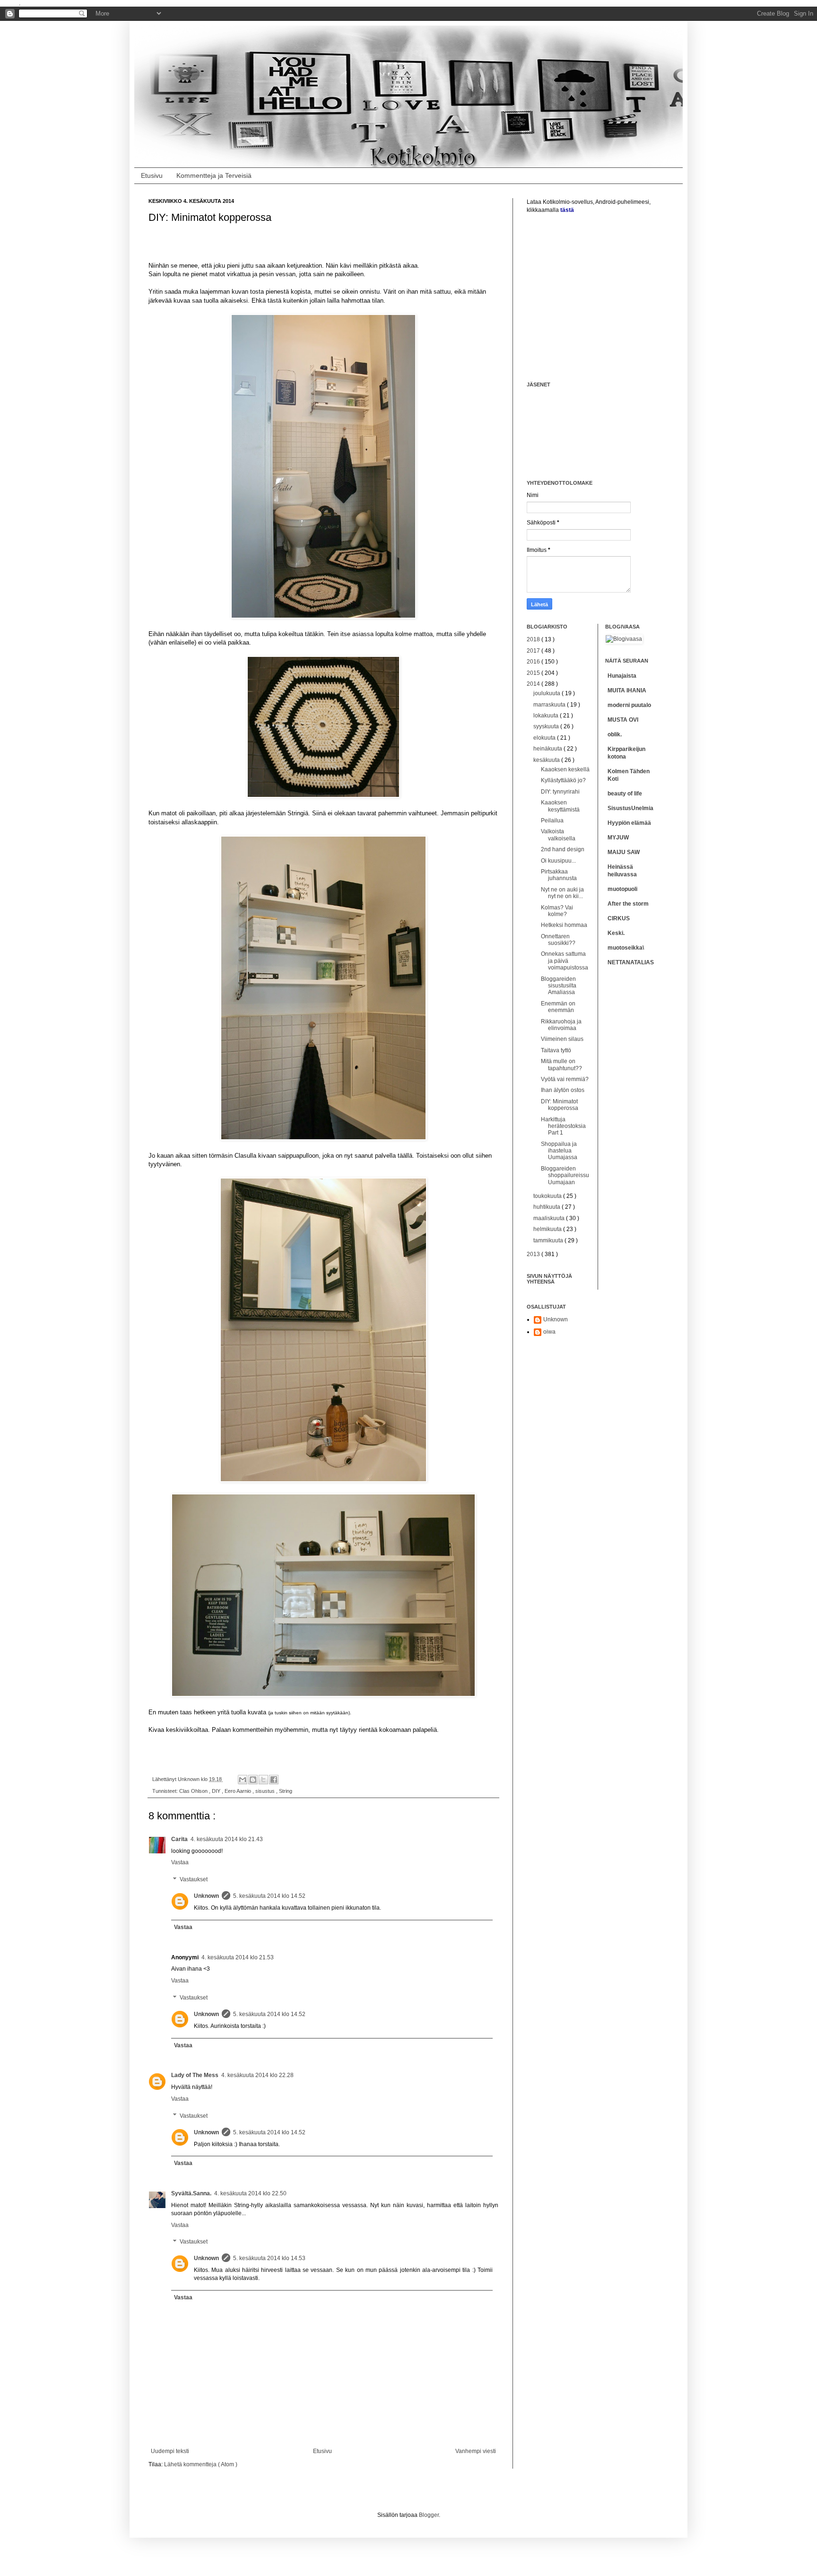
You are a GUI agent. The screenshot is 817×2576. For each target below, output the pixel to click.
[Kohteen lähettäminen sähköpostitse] (243, 1780)
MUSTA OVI (623, 720)
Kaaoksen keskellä (565, 769)
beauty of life (625, 794)
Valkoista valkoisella (558, 835)
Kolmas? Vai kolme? (557, 911)
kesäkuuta (547, 760)
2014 (534, 684)
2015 (534, 673)
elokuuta (545, 738)
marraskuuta (550, 705)
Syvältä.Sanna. (191, 2193)
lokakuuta (547, 716)
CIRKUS (619, 918)
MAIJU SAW (624, 852)
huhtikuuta (548, 1207)
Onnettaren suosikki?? (558, 940)
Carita (179, 1839)
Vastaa (180, 1862)
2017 (534, 651)
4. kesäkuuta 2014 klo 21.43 (227, 1839)
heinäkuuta (548, 749)
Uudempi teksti (170, 2451)
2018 (534, 639)
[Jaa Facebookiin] (274, 1780)
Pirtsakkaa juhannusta (559, 875)
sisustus (266, 1791)
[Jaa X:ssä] (263, 1780)
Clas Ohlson (194, 1791)
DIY (217, 1791)
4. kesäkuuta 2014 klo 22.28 (257, 2075)
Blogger (429, 2515)
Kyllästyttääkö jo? (563, 780)
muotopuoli (622, 889)
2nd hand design (563, 849)
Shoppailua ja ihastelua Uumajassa (559, 1151)
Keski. (616, 933)
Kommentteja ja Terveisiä (214, 175)
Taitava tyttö (556, 1050)
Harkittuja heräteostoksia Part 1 (563, 1126)
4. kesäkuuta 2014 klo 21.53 (238, 1957)
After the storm (628, 904)
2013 (534, 1254)
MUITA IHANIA (627, 690)
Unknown (206, 1896)
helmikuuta (548, 1229)
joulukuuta (548, 693)
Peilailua (552, 821)
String (286, 1791)
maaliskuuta (550, 1218)
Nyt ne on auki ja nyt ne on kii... (562, 893)
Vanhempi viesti (476, 2451)
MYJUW (618, 838)
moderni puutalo (629, 705)
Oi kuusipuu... (558, 861)
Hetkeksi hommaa (564, 925)
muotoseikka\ (626, 948)
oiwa (549, 1332)
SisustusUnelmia (630, 808)
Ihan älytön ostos (563, 1090)
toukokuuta (548, 1196)
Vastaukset (194, 1879)
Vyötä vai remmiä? (565, 1079)
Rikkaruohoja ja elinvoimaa (561, 1025)
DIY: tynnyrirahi (560, 792)
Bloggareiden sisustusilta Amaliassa (559, 986)
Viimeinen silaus (562, 1039)
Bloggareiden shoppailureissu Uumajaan (565, 1175)
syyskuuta (547, 726)
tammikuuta (549, 1240)
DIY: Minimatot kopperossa (560, 1105)
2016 (534, 662)
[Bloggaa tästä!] (253, 1780)
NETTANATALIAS (631, 962)
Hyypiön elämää (629, 823)
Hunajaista (622, 676)
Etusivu (152, 175)
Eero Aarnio (239, 1791)
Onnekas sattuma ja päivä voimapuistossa (565, 961)
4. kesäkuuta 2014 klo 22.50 (250, 2193)
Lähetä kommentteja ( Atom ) (201, 2464)
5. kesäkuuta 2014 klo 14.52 (269, 1896)
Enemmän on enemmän (558, 1007)
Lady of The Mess (195, 2075)
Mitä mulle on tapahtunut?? (561, 1065)
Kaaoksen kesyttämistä (560, 806)
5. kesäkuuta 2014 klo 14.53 (269, 2258)
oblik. (615, 734)
